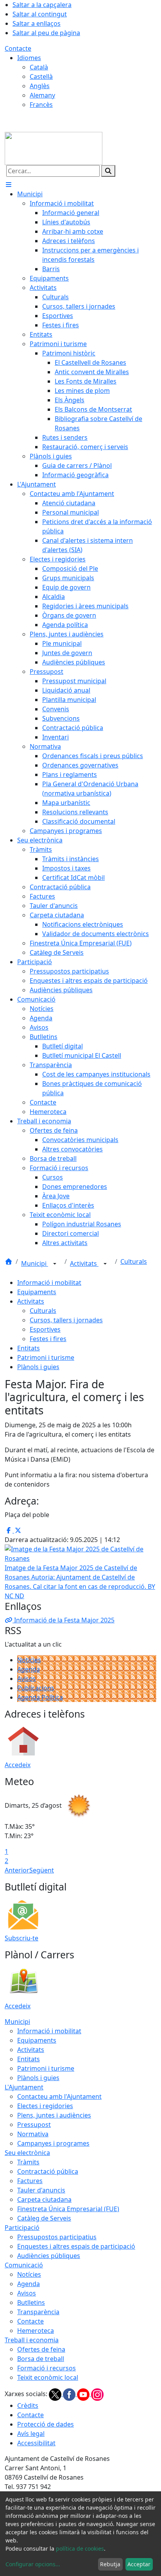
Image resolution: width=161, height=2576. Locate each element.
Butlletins (31, 2302)
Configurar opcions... (33, 2564)
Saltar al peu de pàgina (46, 33)
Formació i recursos (47, 2368)
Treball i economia (32, 2340)
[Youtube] (84, 2394)
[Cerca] (108, 171)
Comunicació (24, 2265)
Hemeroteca (36, 2331)
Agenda (29, 1669)
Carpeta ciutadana (44, 2199)
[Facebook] (70, 2394)
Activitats (84, 1263)
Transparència (38, 2312)
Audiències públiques (49, 2256)
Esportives (45, 1329)
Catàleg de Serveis (44, 2218)
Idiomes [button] (29, 58)
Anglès (40, 86)
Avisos (27, 1679)
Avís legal (31, 2434)
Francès (41, 105)
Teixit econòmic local (48, 2377)
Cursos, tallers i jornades (66, 1320)
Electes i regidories (45, 2106)
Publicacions (36, 1688)
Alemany (42, 95)
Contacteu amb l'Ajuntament (59, 2096)
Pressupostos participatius (57, 2237)
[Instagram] (97, 2394)
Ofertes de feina (41, 2349)
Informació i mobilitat (49, 1283)
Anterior (17, 1870)
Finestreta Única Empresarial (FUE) (68, 2209)
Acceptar (139, 2564)
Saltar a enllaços (37, 23)
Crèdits (28, 2405)
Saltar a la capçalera (42, 5)
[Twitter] (56, 2394)
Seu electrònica (27, 2153)
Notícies (29, 1660)
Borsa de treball (41, 2359)
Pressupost (34, 2125)
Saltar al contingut (40, 14)
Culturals (134, 1261)
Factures (30, 2181)
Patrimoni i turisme (46, 1357)
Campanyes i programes (53, 2143)
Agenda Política (40, 1697)
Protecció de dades (46, 2424)
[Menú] (9, 185)
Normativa (33, 2134)
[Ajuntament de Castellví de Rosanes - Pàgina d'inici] (54, 148)
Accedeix (18, 1765)
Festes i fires (48, 1339)
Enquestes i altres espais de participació (76, 2246)
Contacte (18, 48)
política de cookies (80, 2548)
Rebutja (110, 2564)
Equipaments (37, 1292)
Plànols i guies (38, 1367)
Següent (42, 1870)
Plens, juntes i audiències (54, 2115)
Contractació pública (48, 2171)
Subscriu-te (21, 1938)
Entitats (29, 1348)
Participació (22, 2228)
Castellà (41, 76)
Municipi (35, 1263)
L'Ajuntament (24, 2087)
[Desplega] (55, 1264)
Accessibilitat (36, 2443)
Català (39, 67)
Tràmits (28, 2162)
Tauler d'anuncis (41, 2190)
